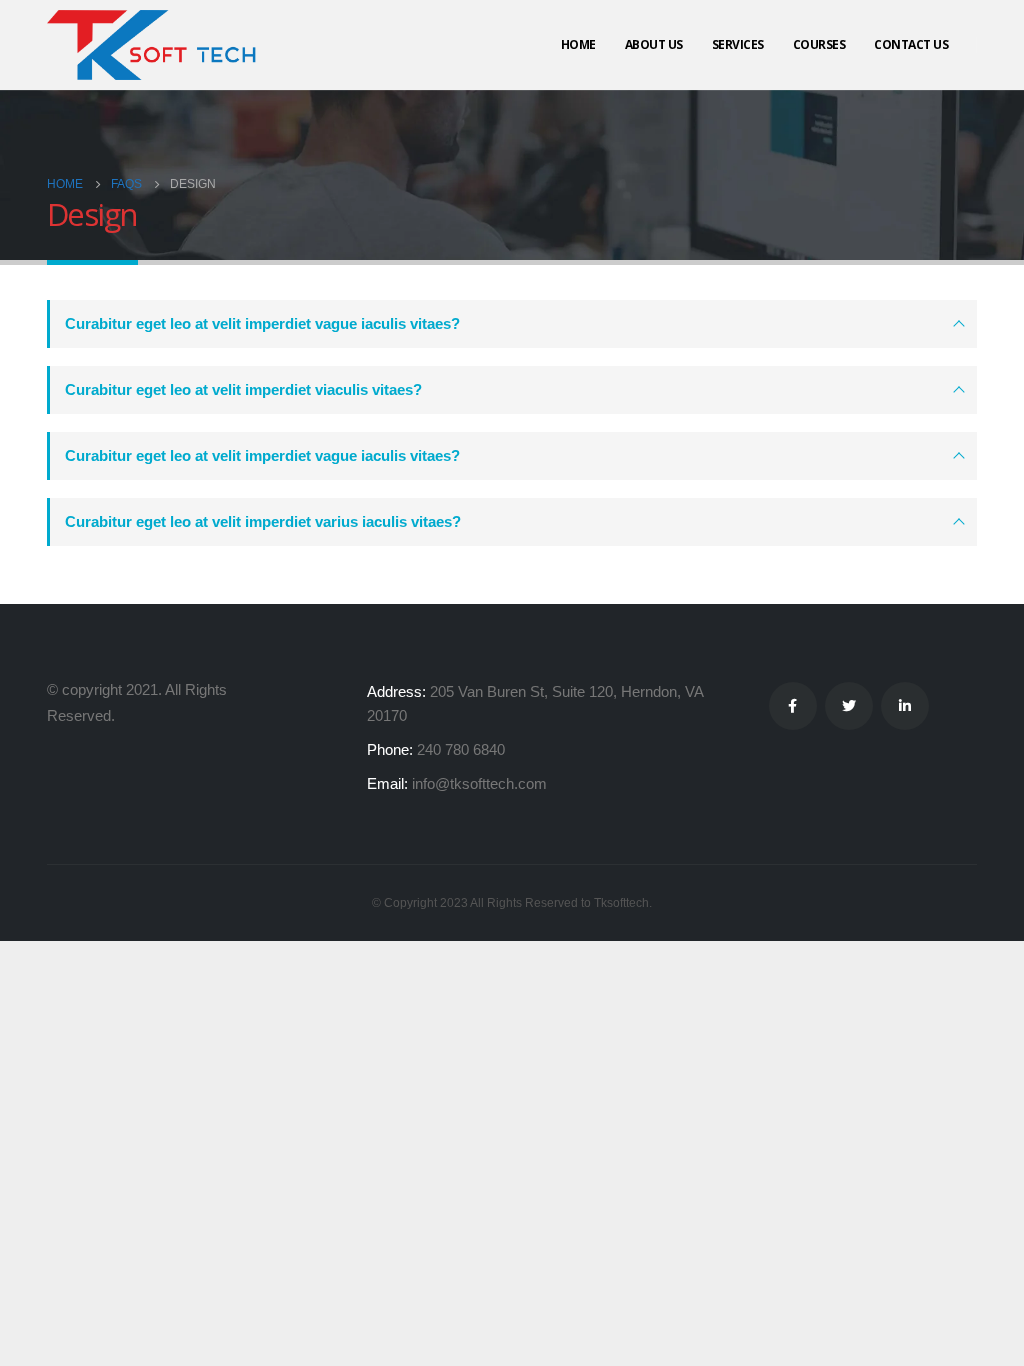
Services (738, 44)
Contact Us (911, 44)
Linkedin (905, 706)
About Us (654, 44)
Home (578, 44)
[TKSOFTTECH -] (157, 45)
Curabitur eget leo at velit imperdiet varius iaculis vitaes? (263, 521)
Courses (819, 44)
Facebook (793, 706)
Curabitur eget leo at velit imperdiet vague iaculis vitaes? (262, 323)
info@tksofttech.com (479, 783)
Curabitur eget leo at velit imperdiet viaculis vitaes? (243, 389)
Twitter (849, 706)
